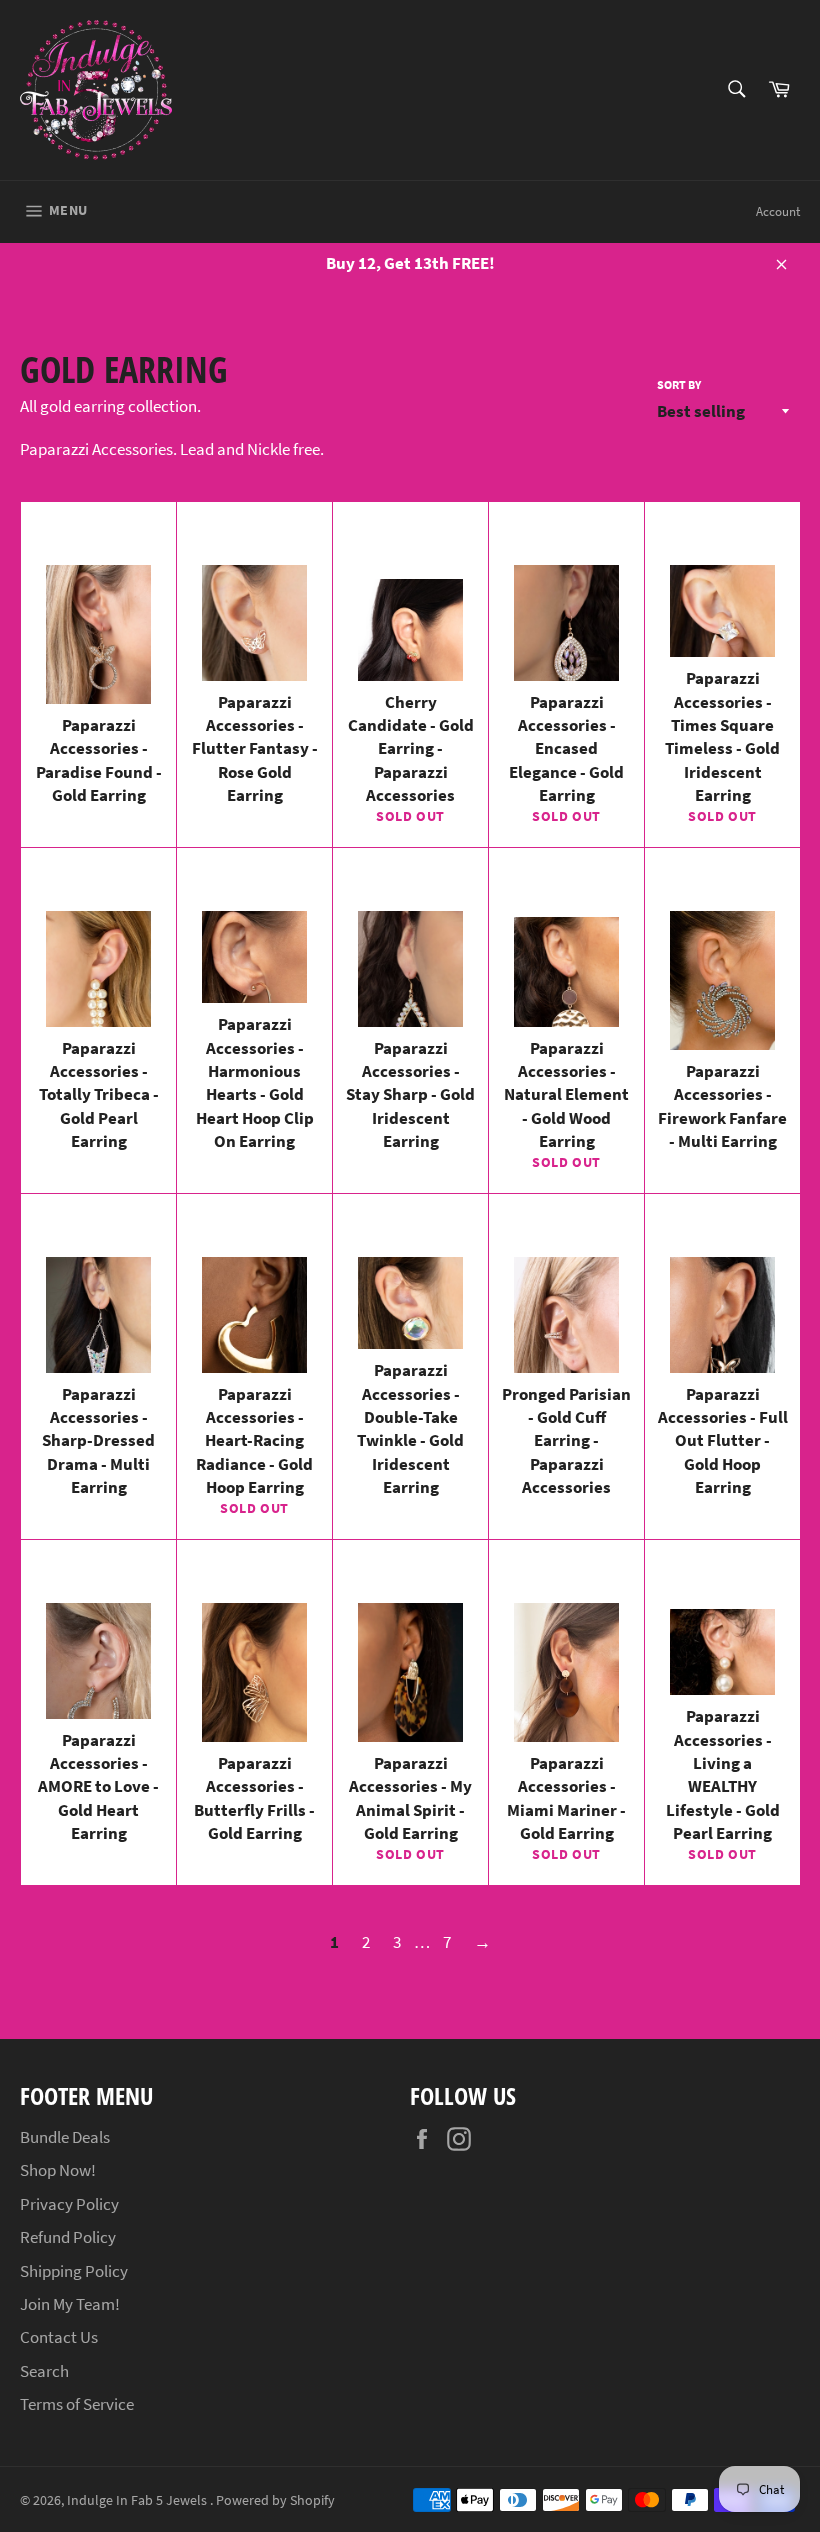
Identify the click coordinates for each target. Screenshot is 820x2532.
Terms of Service (77, 2404)
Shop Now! (58, 2170)
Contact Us (59, 2337)
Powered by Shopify (275, 2500)
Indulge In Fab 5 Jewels (138, 2500)
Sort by (679, 384)
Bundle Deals (65, 2137)
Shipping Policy (74, 2271)
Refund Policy (68, 2237)
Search (44, 2371)
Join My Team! (70, 2304)
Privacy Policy (69, 2204)
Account (778, 211)
